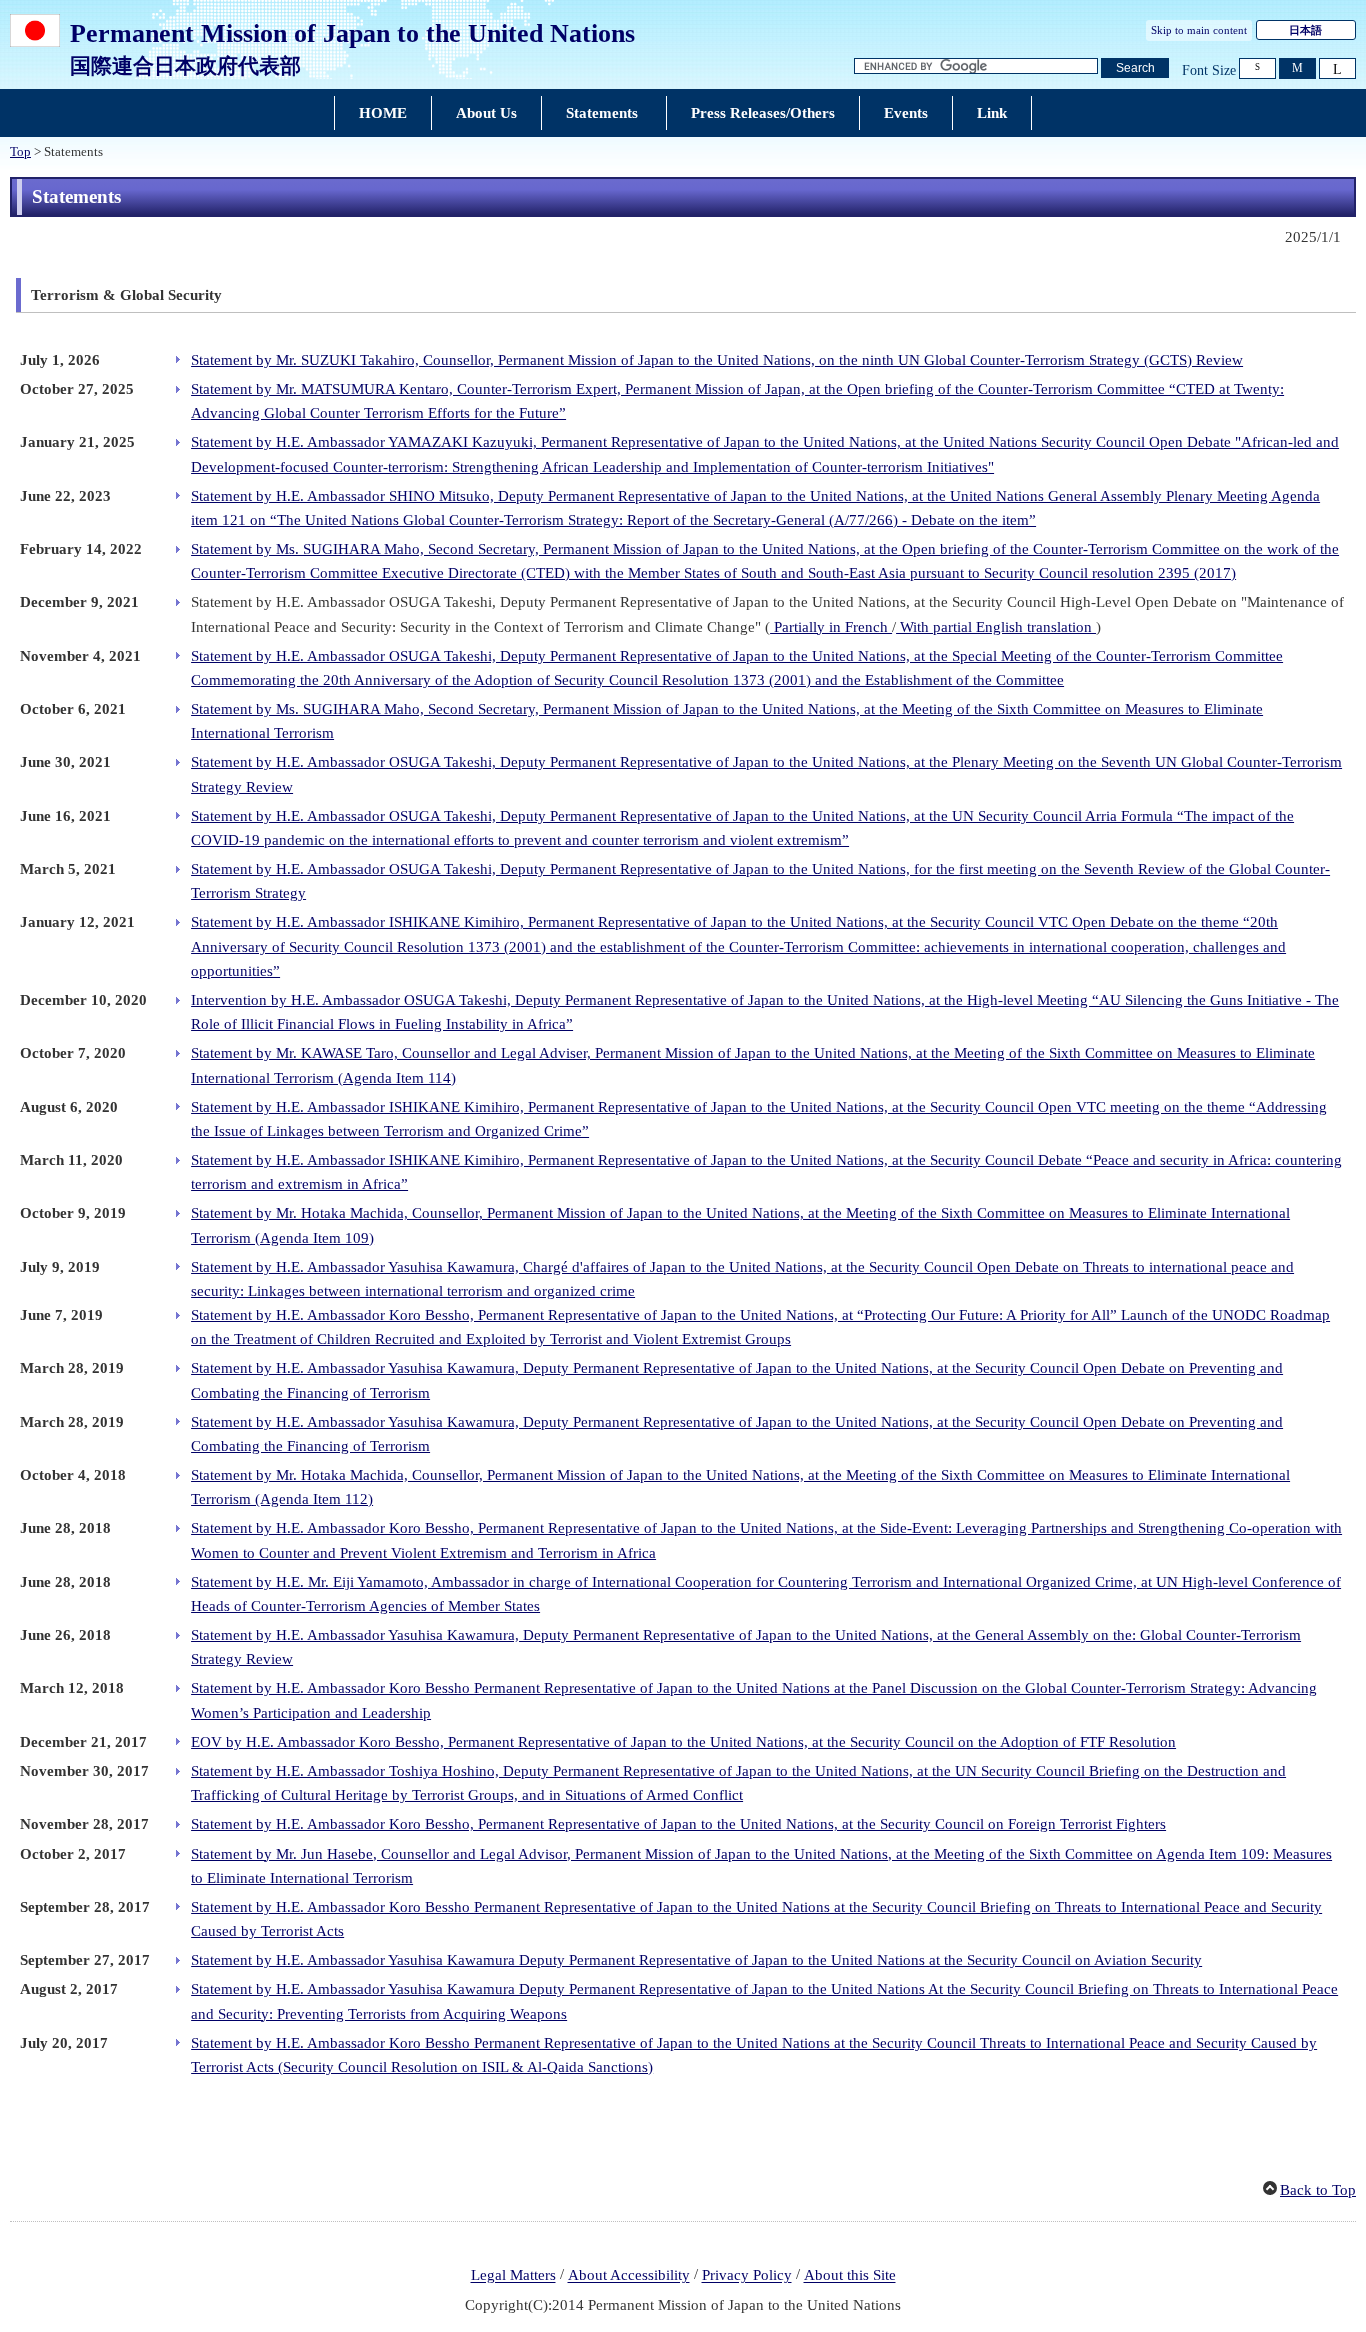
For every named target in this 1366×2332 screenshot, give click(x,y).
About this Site (850, 2276)
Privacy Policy (747, 2276)
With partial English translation (996, 627)
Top (20, 152)
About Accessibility (629, 2276)
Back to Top (1318, 2190)
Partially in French (831, 627)
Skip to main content (1199, 30)
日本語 (1305, 30)
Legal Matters (513, 2276)
